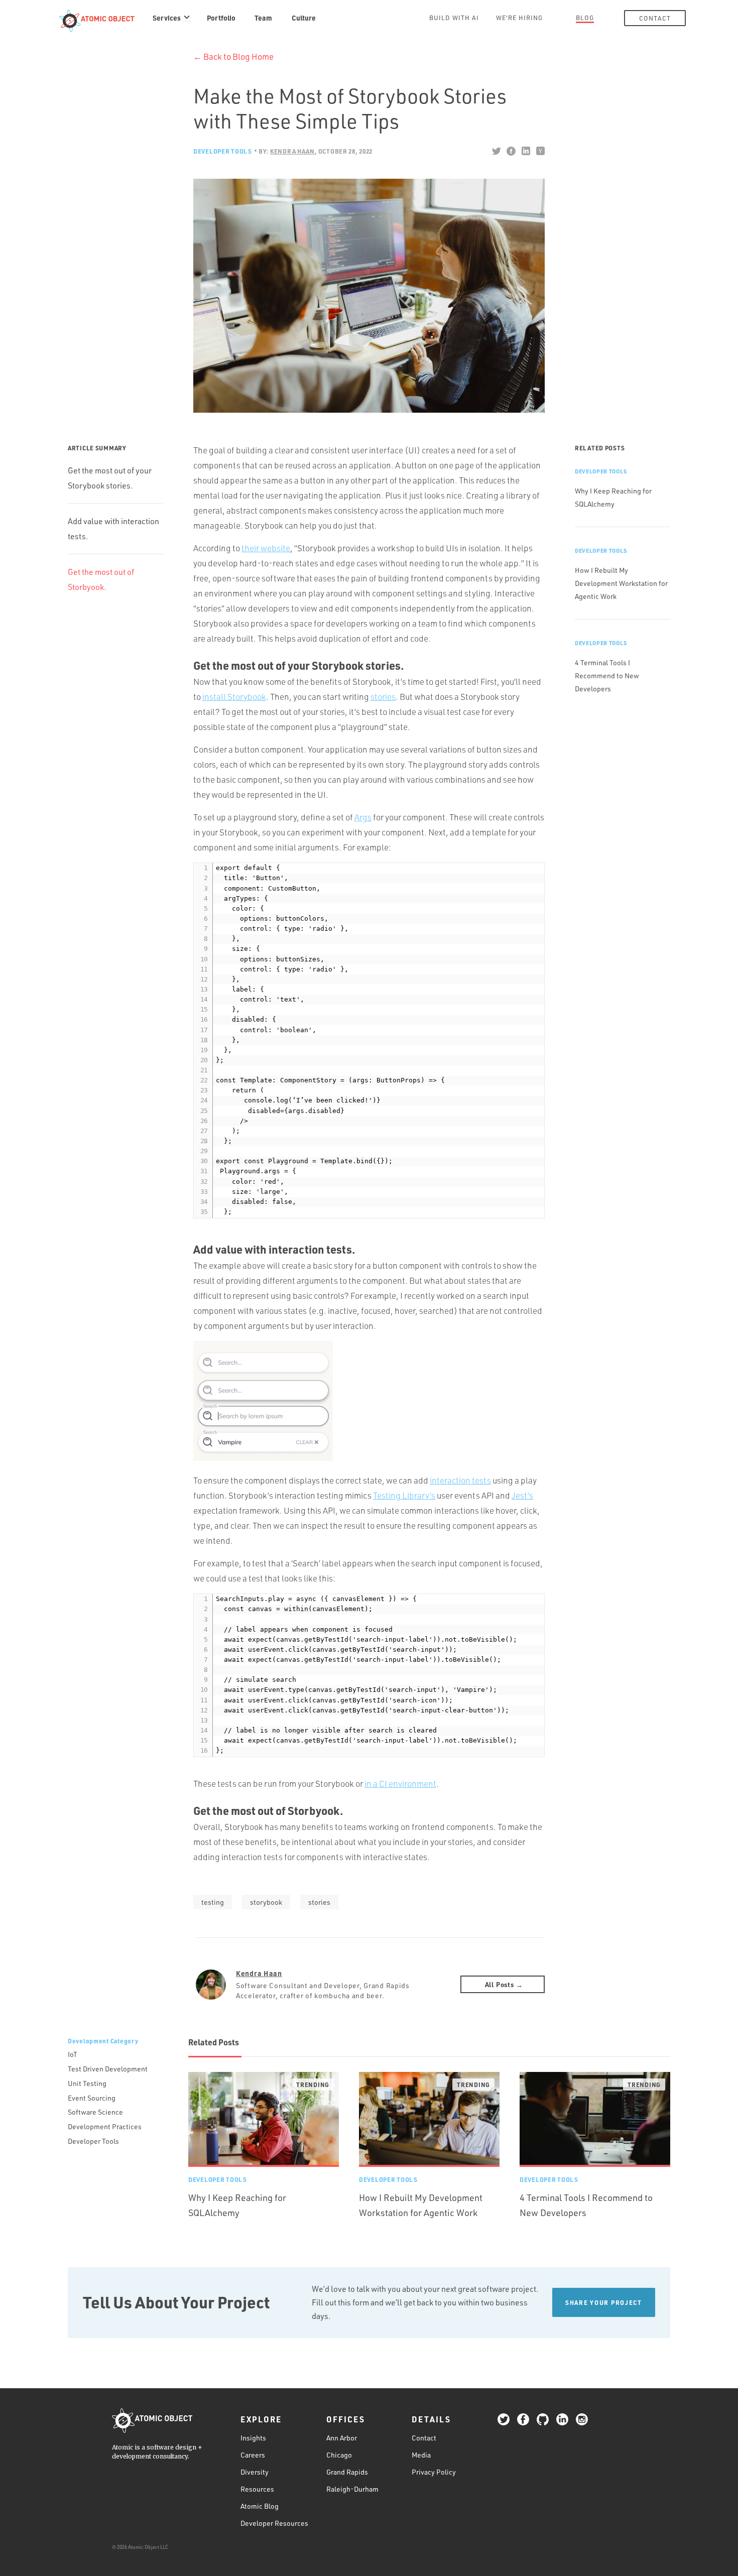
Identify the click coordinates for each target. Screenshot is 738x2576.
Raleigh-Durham (352, 2489)
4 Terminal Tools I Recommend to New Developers (607, 676)
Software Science (95, 2112)
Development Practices (105, 2126)
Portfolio (221, 18)
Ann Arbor (342, 2438)
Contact (655, 18)
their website (266, 548)
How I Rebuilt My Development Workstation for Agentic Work (621, 583)
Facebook (511, 151)
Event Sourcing (92, 2098)
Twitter (496, 151)
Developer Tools (223, 151)
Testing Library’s (404, 1495)
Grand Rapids (347, 2472)
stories (383, 697)
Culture (304, 18)
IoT (73, 2054)
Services (167, 18)
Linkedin (525, 151)
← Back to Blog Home (233, 56)
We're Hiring (519, 18)
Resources (257, 2489)
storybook (266, 1902)
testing (213, 1902)
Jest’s (522, 1495)
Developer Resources (274, 2523)
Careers (253, 2455)
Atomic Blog (260, 2506)
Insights (253, 2438)
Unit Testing (87, 2083)
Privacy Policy (434, 2472)
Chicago (339, 2455)
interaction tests (460, 1480)
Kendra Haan (259, 1973)
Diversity (255, 2472)
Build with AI (454, 18)
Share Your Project (604, 2302)
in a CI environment (400, 1784)
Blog (585, 18)
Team (263, 18)
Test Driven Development (108, 2069)
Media (421, 2455)
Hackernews (540, 151)
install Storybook (234, 697)
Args (363, 817)
